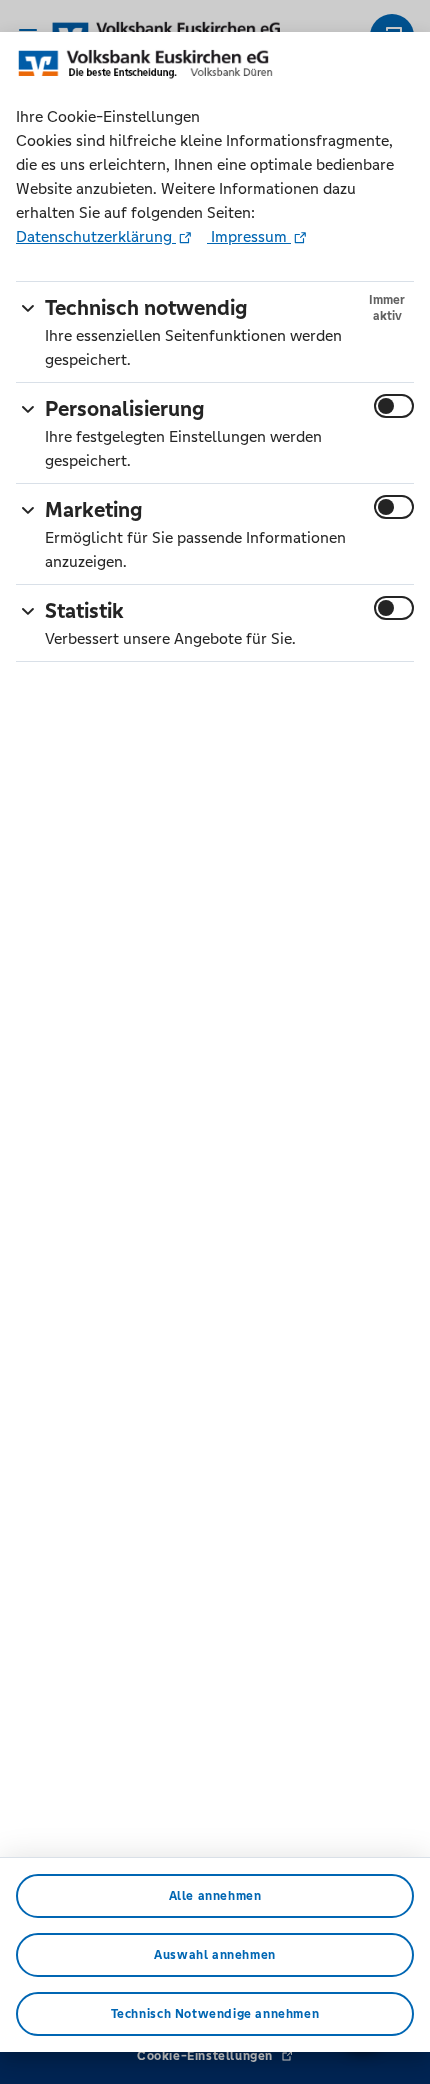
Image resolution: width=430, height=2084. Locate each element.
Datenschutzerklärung (96, 236)
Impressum (249, 236)
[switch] (394, 406)
